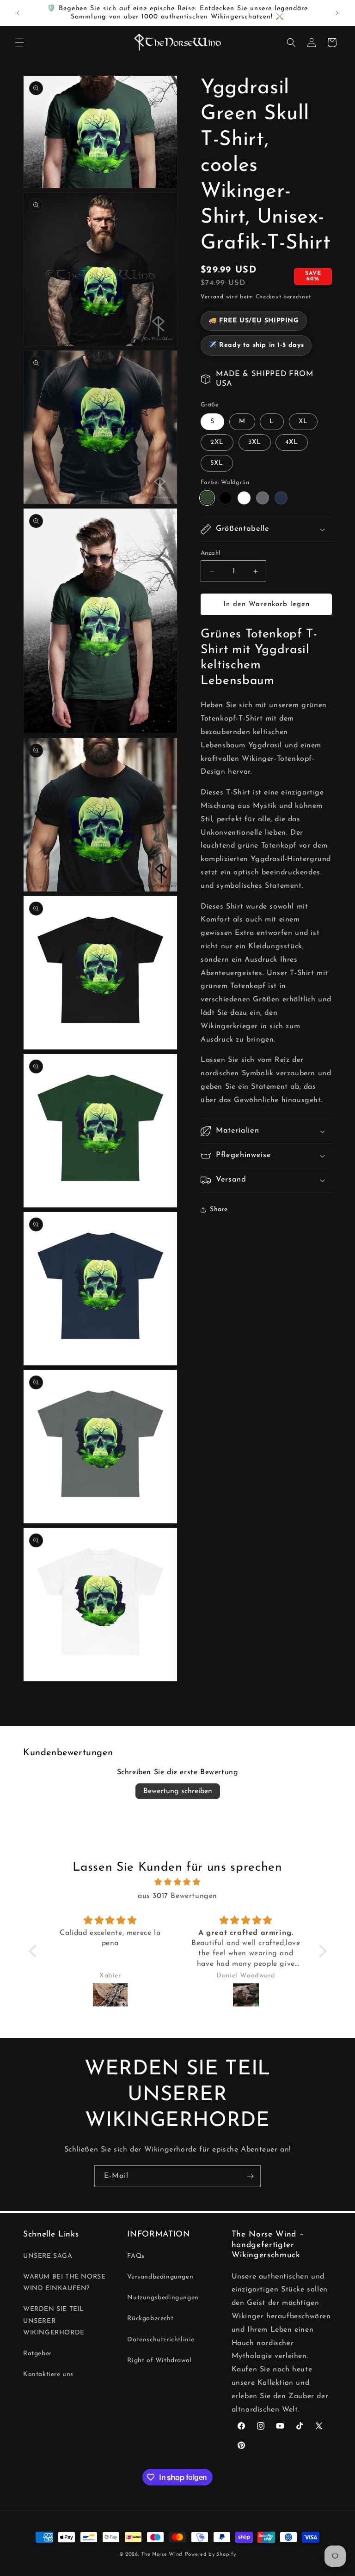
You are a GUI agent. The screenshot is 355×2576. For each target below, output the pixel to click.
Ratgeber (37, 2354)
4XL (292, 442)
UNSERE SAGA (48, 2256)
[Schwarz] (226, 498)
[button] (19, 42)
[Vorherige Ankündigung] (18, 13)
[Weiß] (244, 498)
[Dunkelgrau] (263, 498)
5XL (217, 463)
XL (303, 421)
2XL (217, 442)
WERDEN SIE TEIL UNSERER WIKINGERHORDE (54, 2321)
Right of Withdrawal (159, 2361)
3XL (255, 442)
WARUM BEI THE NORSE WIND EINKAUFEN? (64, 2283)
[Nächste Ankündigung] (337, 13)
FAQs (136, 2256)
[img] (178, 1882)
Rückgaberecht (150, 2318)
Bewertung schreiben (178, 1791)
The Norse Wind (162, 2555)
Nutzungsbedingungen (163, 2298)
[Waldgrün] (207, 498)
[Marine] (281, 498)
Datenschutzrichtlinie (161, 2340)
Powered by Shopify (211, 2555)
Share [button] (219, 1209)
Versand (212, 297)
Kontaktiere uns (48, 2374)
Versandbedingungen (160, 2277)
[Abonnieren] (250, 2176)
